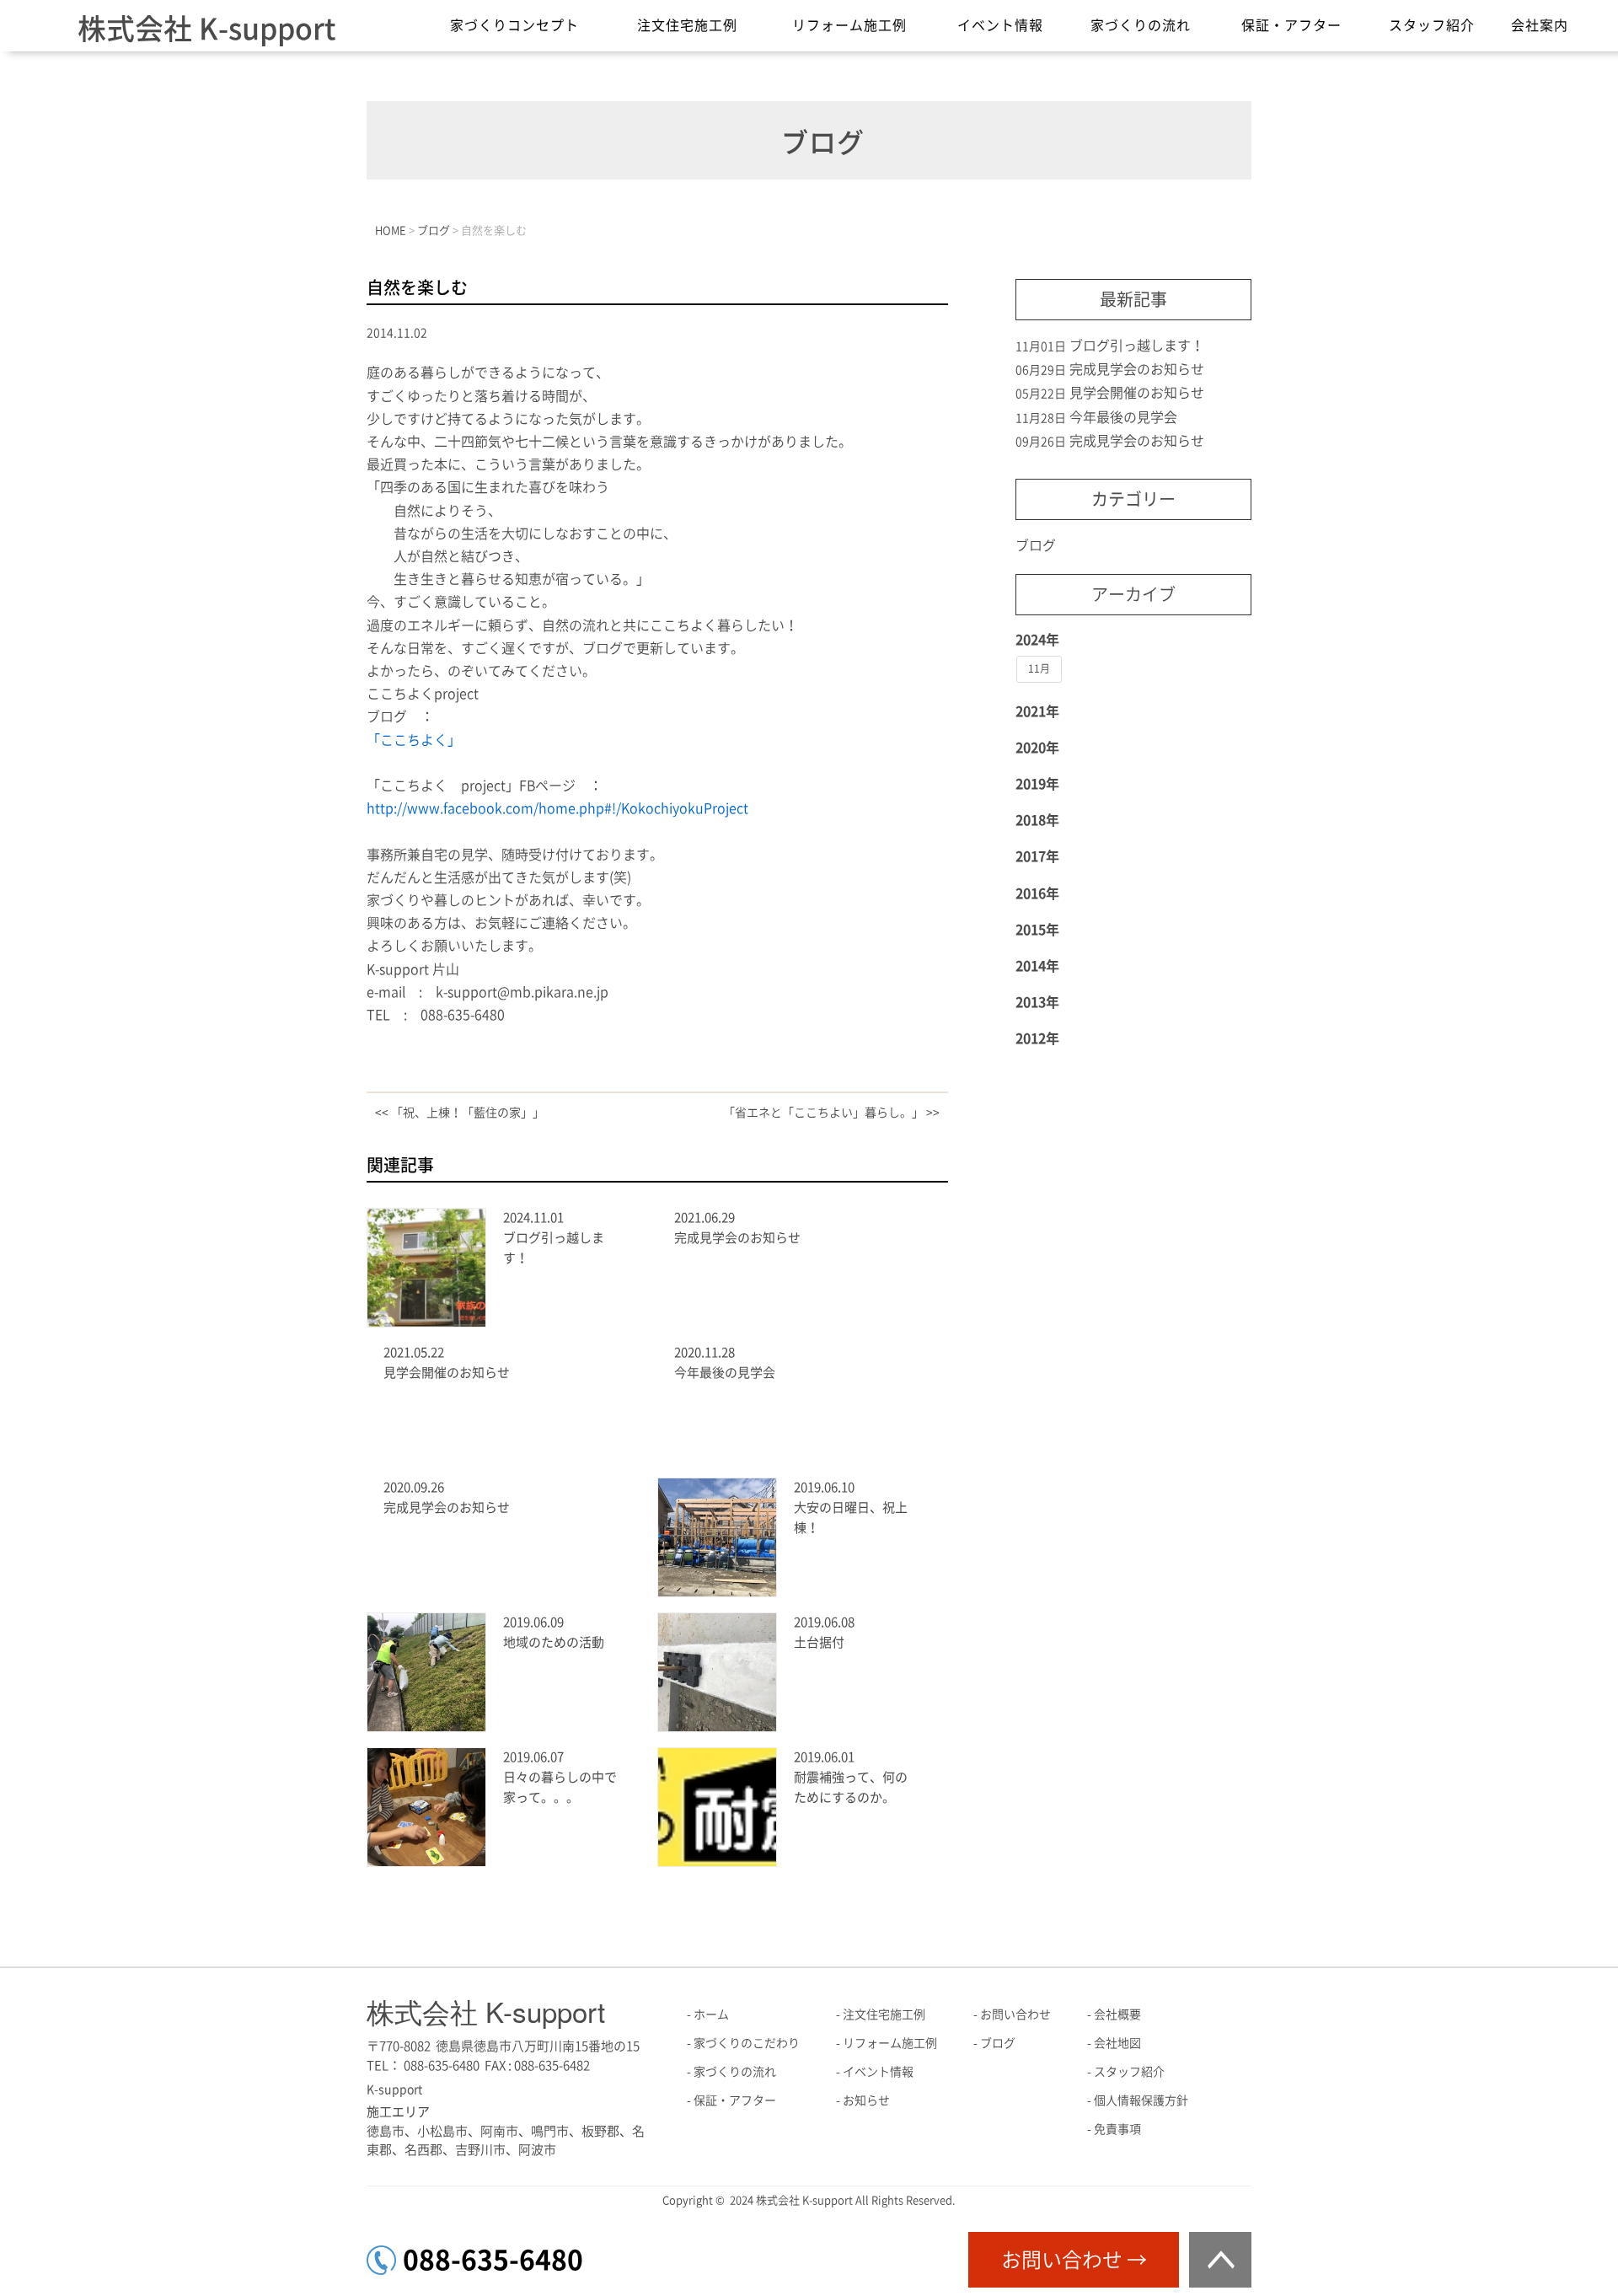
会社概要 (1117, 2014)
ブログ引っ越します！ (1137, 346)
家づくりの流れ (1141, 25)
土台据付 (819, 1642)
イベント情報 (1000, 25)
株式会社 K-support (206, 29)
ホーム (711, 2014)
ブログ (1036, 545)
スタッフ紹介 (1432, 25)
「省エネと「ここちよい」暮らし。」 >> (831, 1113)
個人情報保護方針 (1141, 2100)
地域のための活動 (554, 1642)
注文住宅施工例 (687, 25)
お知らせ (866, 2100)
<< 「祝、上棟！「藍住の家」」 (460, 1113)
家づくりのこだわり (747, 2043)
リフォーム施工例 (849, 25)
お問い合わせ (1015, 2014)
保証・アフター (1291, 25)
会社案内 (1540, 25)
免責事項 (1117, 2129)
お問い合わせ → (1074, 2260)
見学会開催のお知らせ (447, 1373)
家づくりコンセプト (514, 25)
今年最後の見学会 (725, 1373)
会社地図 (1117, 2043)
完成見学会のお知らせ (737, 1238)
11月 (1039, 668)
